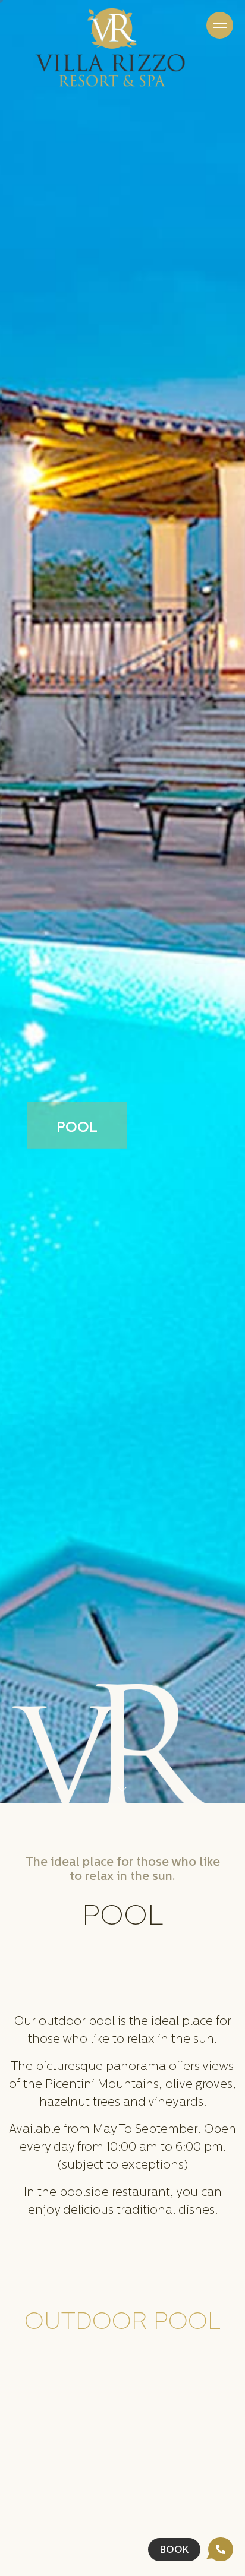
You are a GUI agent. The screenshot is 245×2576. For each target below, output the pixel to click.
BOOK (174, 2550)
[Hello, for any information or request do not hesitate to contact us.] (221, 2549)
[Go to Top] (122, 1789)
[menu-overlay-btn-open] (220, 25)
